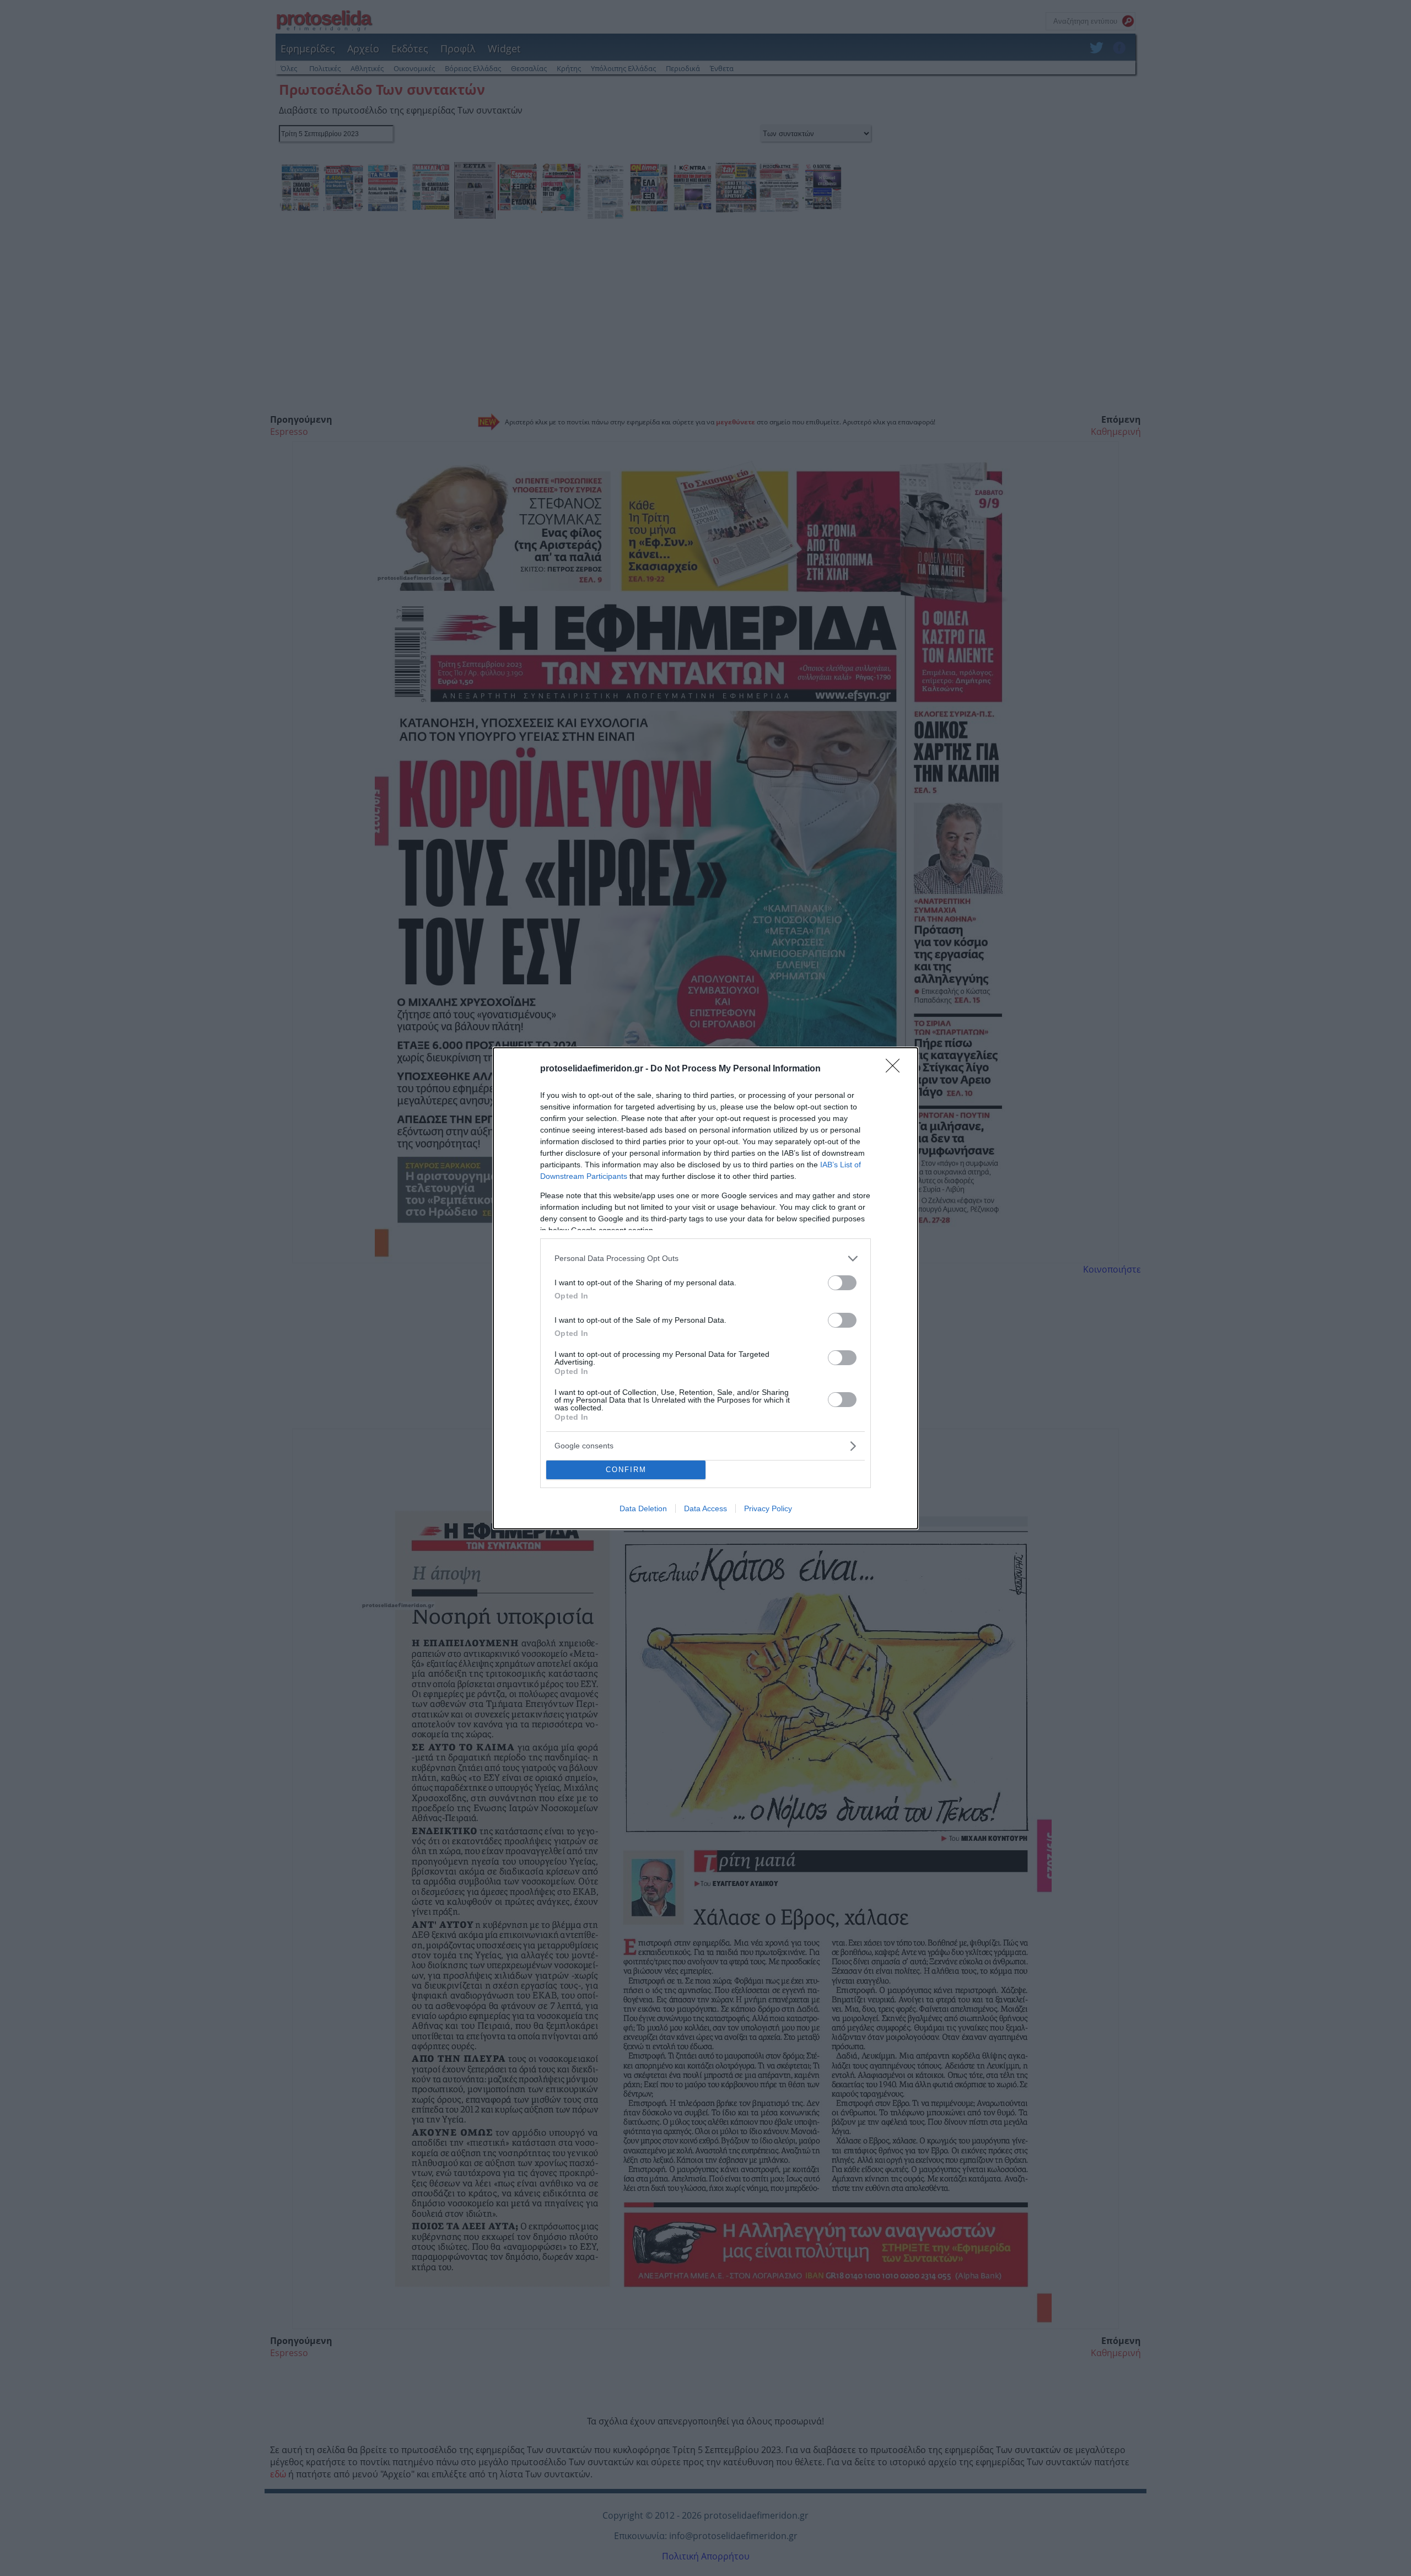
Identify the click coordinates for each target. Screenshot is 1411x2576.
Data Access (705, 1508)
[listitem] (705, 1259)
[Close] (896, 1069)
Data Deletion (643, 1508)
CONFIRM (626, 1470)
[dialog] (705, 1288)
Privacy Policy (768, 1508)
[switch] (842, 1283)
